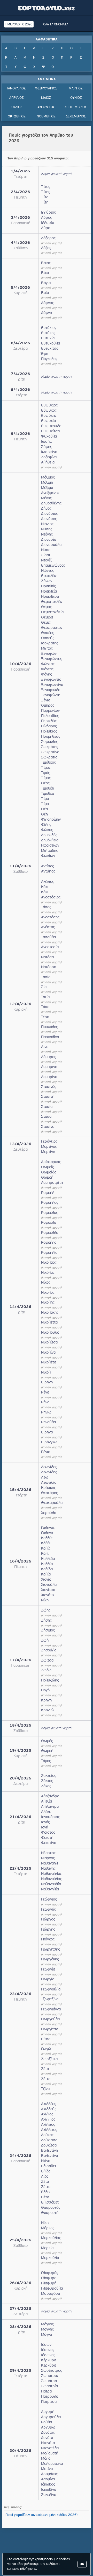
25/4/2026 (20, 2240)
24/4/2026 (20, 2156)
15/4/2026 (20, 1490)
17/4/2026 (20, 1660)
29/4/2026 (20, 2371)
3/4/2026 (20, 218)
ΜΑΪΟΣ (46, 98)
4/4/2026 (20, 243)
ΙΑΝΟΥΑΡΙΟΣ (16, 89)
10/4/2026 (20, 664)
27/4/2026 (20, 2309)
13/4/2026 (20, 1144)
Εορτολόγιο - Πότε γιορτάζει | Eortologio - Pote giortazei (47, 8)
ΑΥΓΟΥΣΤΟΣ (46, 107)
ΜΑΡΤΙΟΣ (76, 89)
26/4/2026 (20, 2283)
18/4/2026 (20, 1726)
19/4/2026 (20, 1751)
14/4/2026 (20, 1307)
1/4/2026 (20, 171)
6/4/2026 (20, 343)
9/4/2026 (20, 434)
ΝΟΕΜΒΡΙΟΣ (46, 117)
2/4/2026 (20, 192)
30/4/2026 (20, 2451)
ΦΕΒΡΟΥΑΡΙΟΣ (46, 89)
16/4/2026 (20, 1562)
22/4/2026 (20, 1869)
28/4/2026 (20, 2327)
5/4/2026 (20, 288)
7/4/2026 (20, 374)
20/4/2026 (20, 1779)
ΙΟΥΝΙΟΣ (76, 98)
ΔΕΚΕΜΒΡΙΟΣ (76, 117)
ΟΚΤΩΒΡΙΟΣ (17, 117)
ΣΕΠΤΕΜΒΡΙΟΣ (76, 107)
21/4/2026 (20, 1817)
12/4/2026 (20, 1004)
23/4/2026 (20, 1994)
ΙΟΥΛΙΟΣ (16, 107)
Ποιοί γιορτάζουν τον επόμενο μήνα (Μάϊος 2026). (42, 2515)
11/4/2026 (20, 866)
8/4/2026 (20, 390)
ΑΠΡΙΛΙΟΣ (16, 98)
